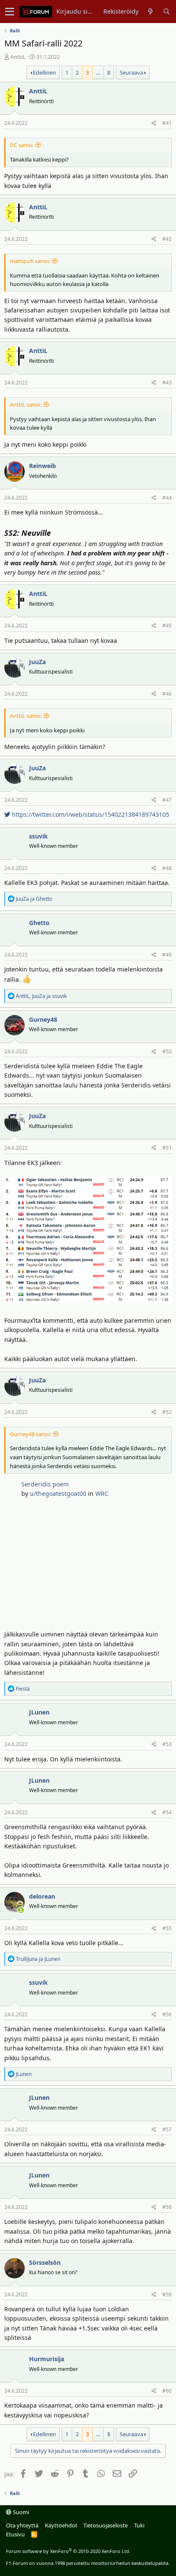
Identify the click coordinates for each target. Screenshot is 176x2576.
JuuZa (37, 662)
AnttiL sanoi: (26, 405)
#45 (167, 626)
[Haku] (166, 12)
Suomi (20, 2512)
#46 (167, 694)
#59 (167, 2294)
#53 (167, 1744)
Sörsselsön (45, 2262)
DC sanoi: (22, 145)
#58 (167, 2207)
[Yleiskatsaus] (151, 12)
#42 (167, 239)
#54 (167, 1812)
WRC (102, 1493)
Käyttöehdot (61, 2525)
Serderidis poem (45, 1484)
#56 (167, 2014)
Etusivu (15, 2534)
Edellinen (44, 72)
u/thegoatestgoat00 (58, 1493)
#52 (167, 1412)
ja (34, 899)
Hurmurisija (47, 2359)
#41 (167, 123)
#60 (167, 2391)
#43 (167, 383)
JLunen (39, 1712)
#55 (167, 1928)
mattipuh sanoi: (30, 261)
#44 (167, 498)
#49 (167, 955)
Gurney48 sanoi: (30, 1434)
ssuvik (38, 836)
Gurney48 (43, 1019)
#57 (167, 2129)
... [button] (98, 72)
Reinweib (43, 466)
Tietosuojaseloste (106, 2525)
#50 (167, 1051)
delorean (42, 1896)
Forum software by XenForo (68, 2551)
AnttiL (18, 57)
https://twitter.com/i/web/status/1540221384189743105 (90, 814)
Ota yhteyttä (22, 2525)
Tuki (139, 2525)
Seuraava (131, 72)
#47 (167, 800)
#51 (167, 1148)
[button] (10, 12)
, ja (41, 996)
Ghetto (39, 923)
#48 (167, 868)
